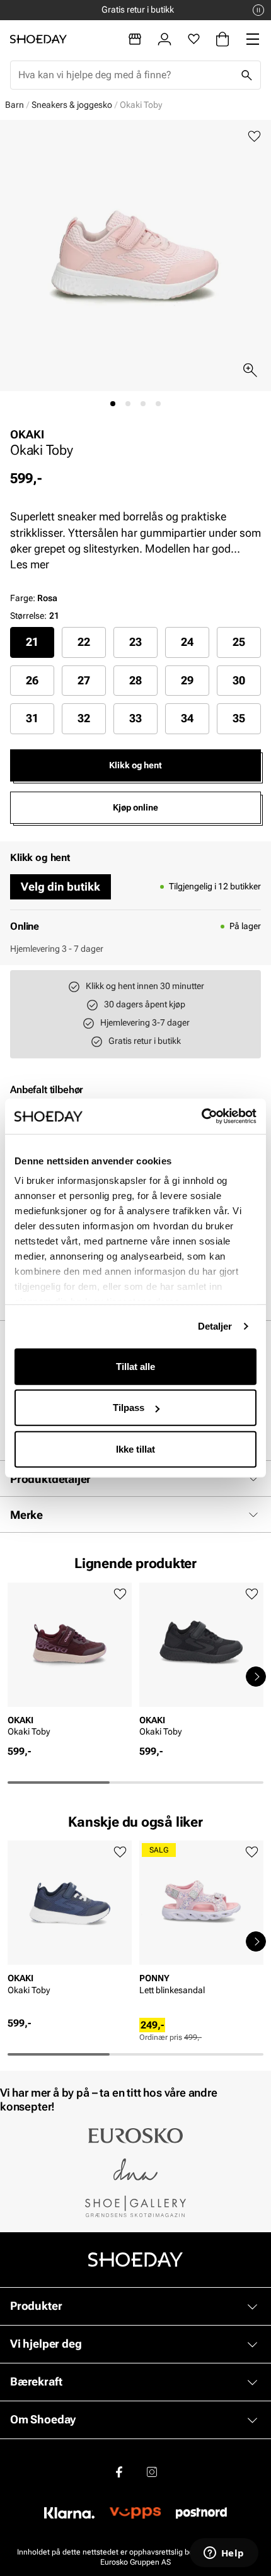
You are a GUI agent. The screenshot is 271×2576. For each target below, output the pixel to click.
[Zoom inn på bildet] (250, 370)
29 (187, 680)
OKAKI (27, 434)
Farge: (34, 598)
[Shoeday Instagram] (152, 2471)
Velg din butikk (61, 887)
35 (239, 718)
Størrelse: (28, 616)
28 (135, 680)
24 (187, 642)
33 (135, 718)
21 (32, 642)
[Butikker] (135, 39)
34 (187, 718)
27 (84, 680)
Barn (14, 105)
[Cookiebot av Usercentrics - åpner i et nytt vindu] (201, 1116)
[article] (70, 1664)
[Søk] (246, 75)
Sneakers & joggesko (72, 105)
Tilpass (129, 1408)
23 (135, 642)
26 (32, 680)
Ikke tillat (135, 1449)
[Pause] (258, 10)
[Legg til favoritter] (254, 137)
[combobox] (125, 75)
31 (32, 718)
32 (84, 718)
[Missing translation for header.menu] (253, 39)
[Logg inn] (164, 39)
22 (84, 642)
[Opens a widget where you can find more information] (224, 2554)
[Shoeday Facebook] (119, 2471)
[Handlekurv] (222, 39)
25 (239, 642)
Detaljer (215, 1326)
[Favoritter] (194, 39)
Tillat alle (135, 1366)
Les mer (30, 564)
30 (239, 680)
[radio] (32, 642)
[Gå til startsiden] (38, 39)
